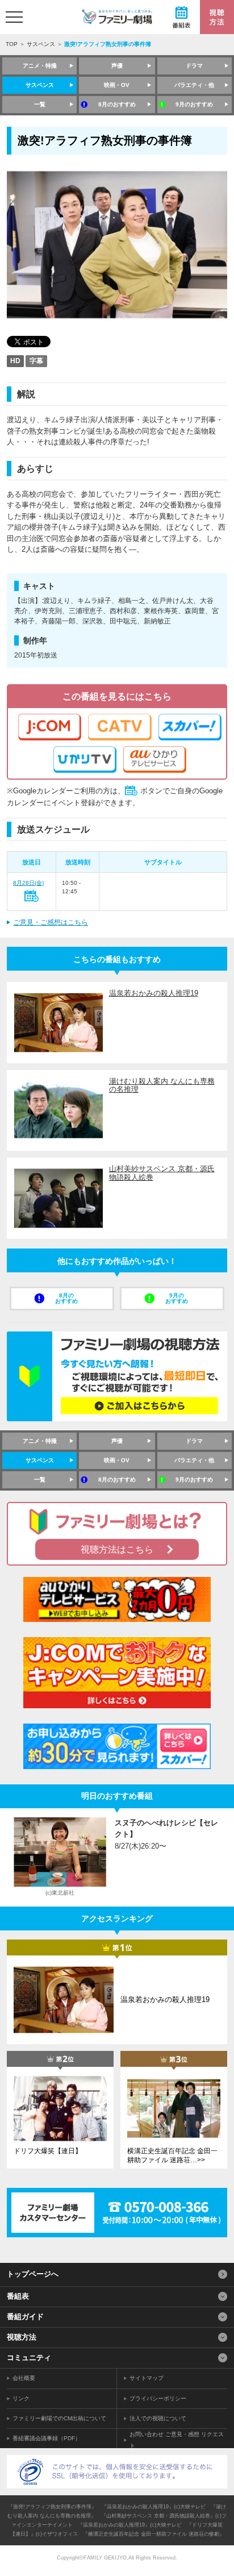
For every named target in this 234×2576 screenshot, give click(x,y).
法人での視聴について (158, 2418)
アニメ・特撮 (40, 66)
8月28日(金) (28, 883)
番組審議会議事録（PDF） (47, 2438)
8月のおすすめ (117, 104)
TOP (12, 44)
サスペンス (41, 44)
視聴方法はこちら (117, 1549)
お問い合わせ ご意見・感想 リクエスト (177, 2440)
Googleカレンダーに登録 (32, 896)
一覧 (40, 104)
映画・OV (117, 85)
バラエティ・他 (194, 85)
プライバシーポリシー (158, 2398)
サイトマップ (147, 2378)
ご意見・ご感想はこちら (51, 922)
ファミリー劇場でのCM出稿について (59, 2418)
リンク (21, 2398)
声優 (117, 66)
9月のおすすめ (194, 104)
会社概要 (24, 2378)
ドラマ (194, 66)
